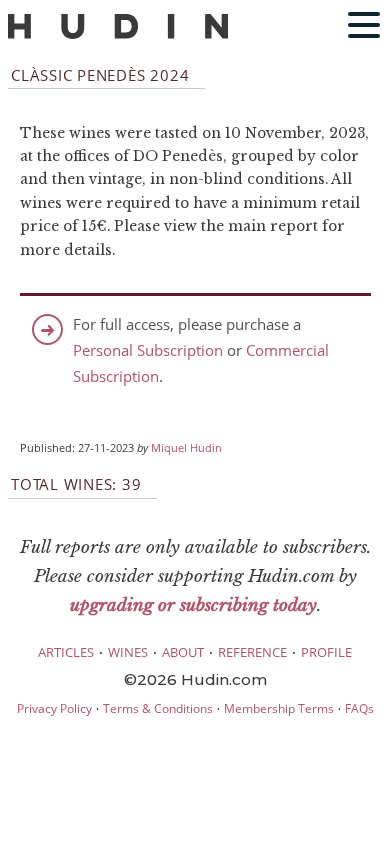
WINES (128, 652)
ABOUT (183, 652)
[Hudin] (118, 34)
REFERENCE (252, 652)
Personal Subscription (148, 350)
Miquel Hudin (186, 448)
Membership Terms (279, 708)
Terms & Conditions (158, 708)
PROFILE (326, 652)
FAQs (359, 708)
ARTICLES (66, 652)
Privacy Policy (54, 708)
